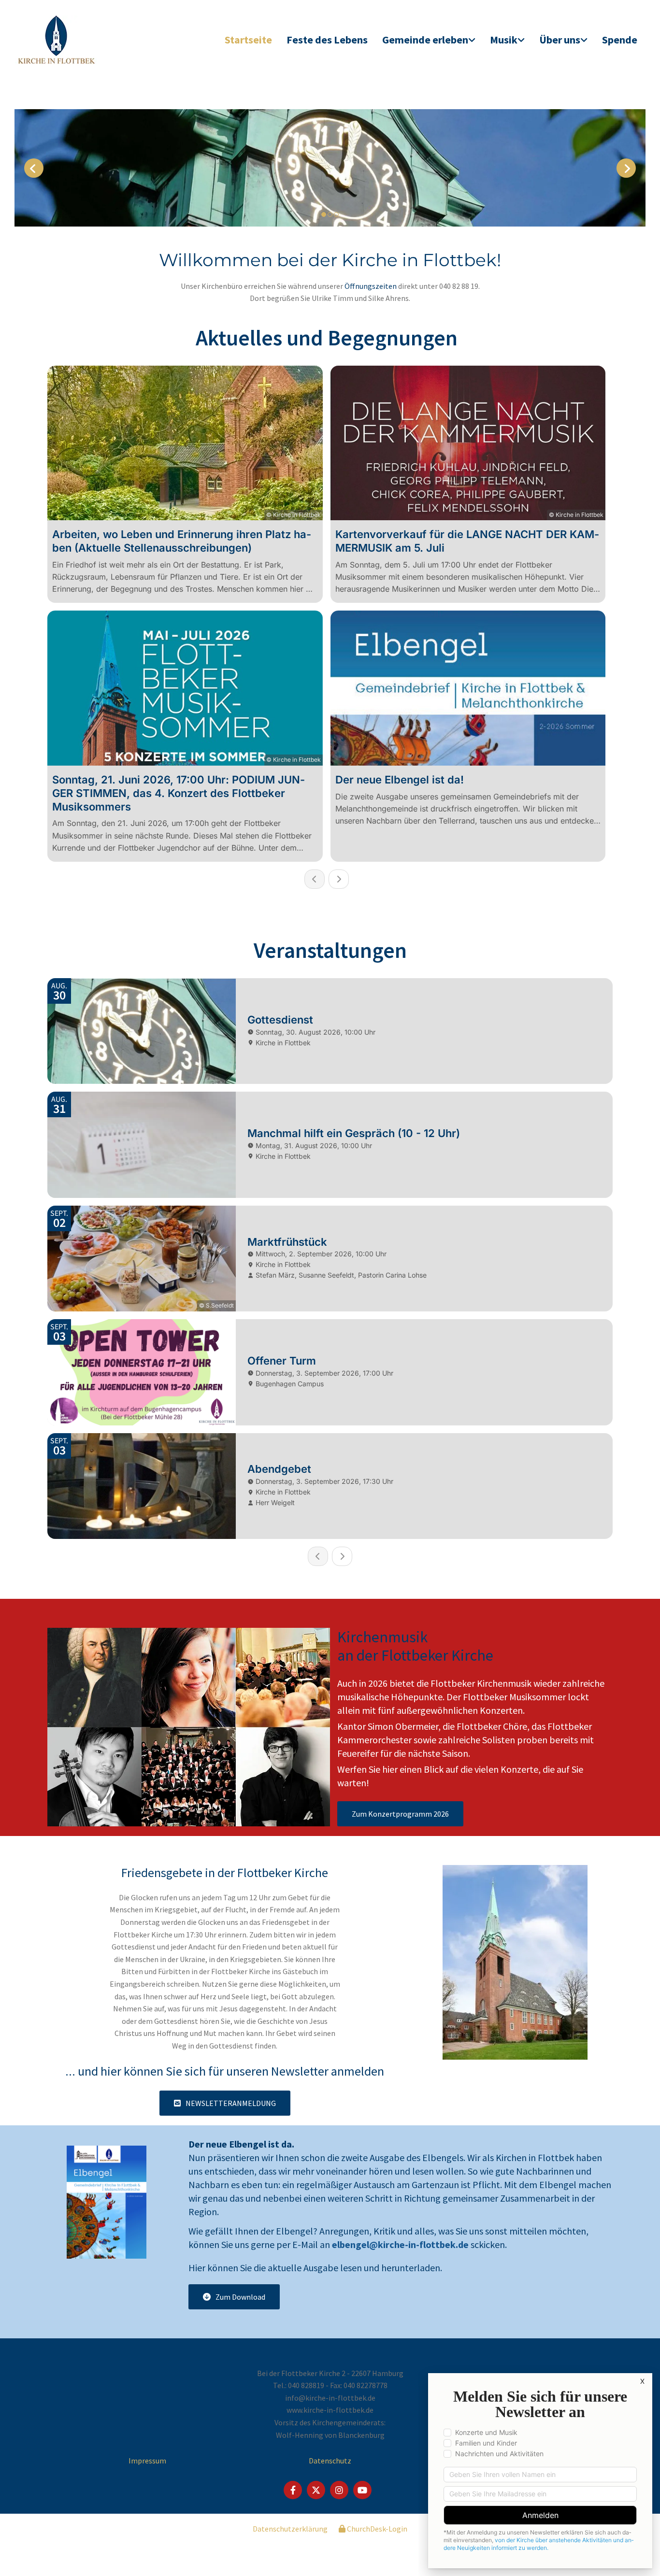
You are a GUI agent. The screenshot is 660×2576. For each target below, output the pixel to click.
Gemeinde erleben (425, 40)
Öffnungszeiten (371, 286)
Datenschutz (330, 2461)
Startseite (248, 40)
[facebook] (293, 2490)
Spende (620, 40)
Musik (504, 40)
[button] (400, 1814)
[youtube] (362, 2490)
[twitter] (316, 2490)
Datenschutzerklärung (290, 2529)
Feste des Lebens (327, 40)
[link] (429, 40)
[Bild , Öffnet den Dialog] (330, 168)
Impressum (147, 2461)
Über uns (560, 40)
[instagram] (339, 2490)
